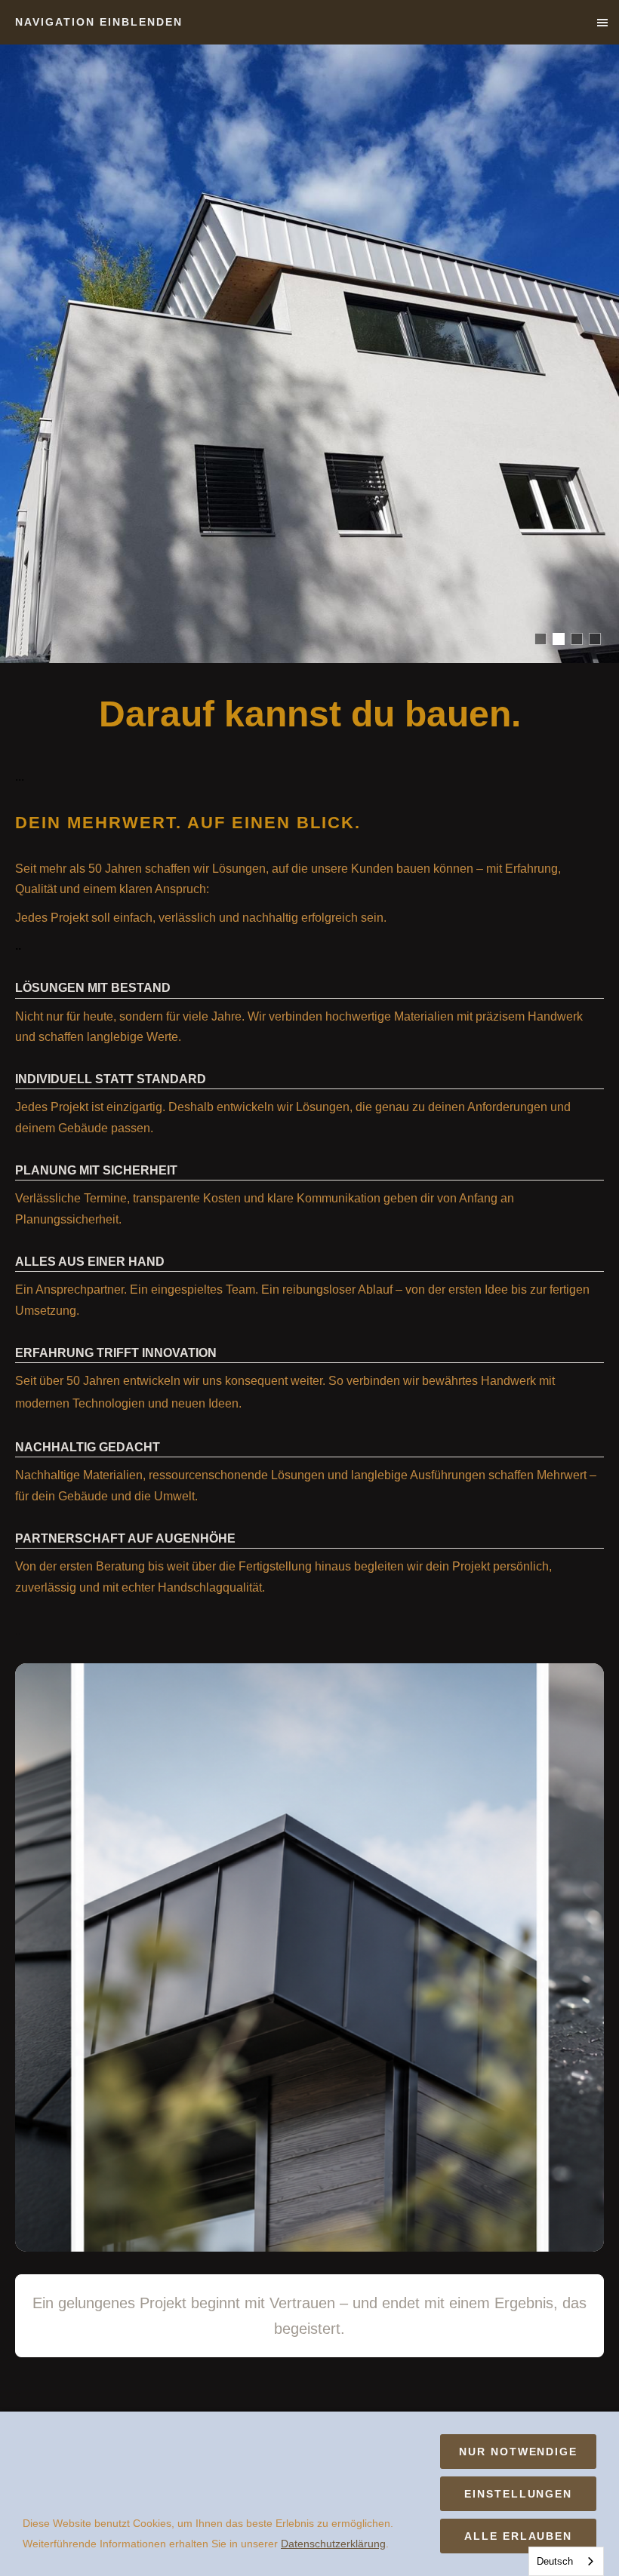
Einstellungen (518, 2494)
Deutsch (555, 2561)
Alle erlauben (518, 2536)
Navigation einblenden (99, 22)
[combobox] (566, 2561)
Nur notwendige (518, 2452)
